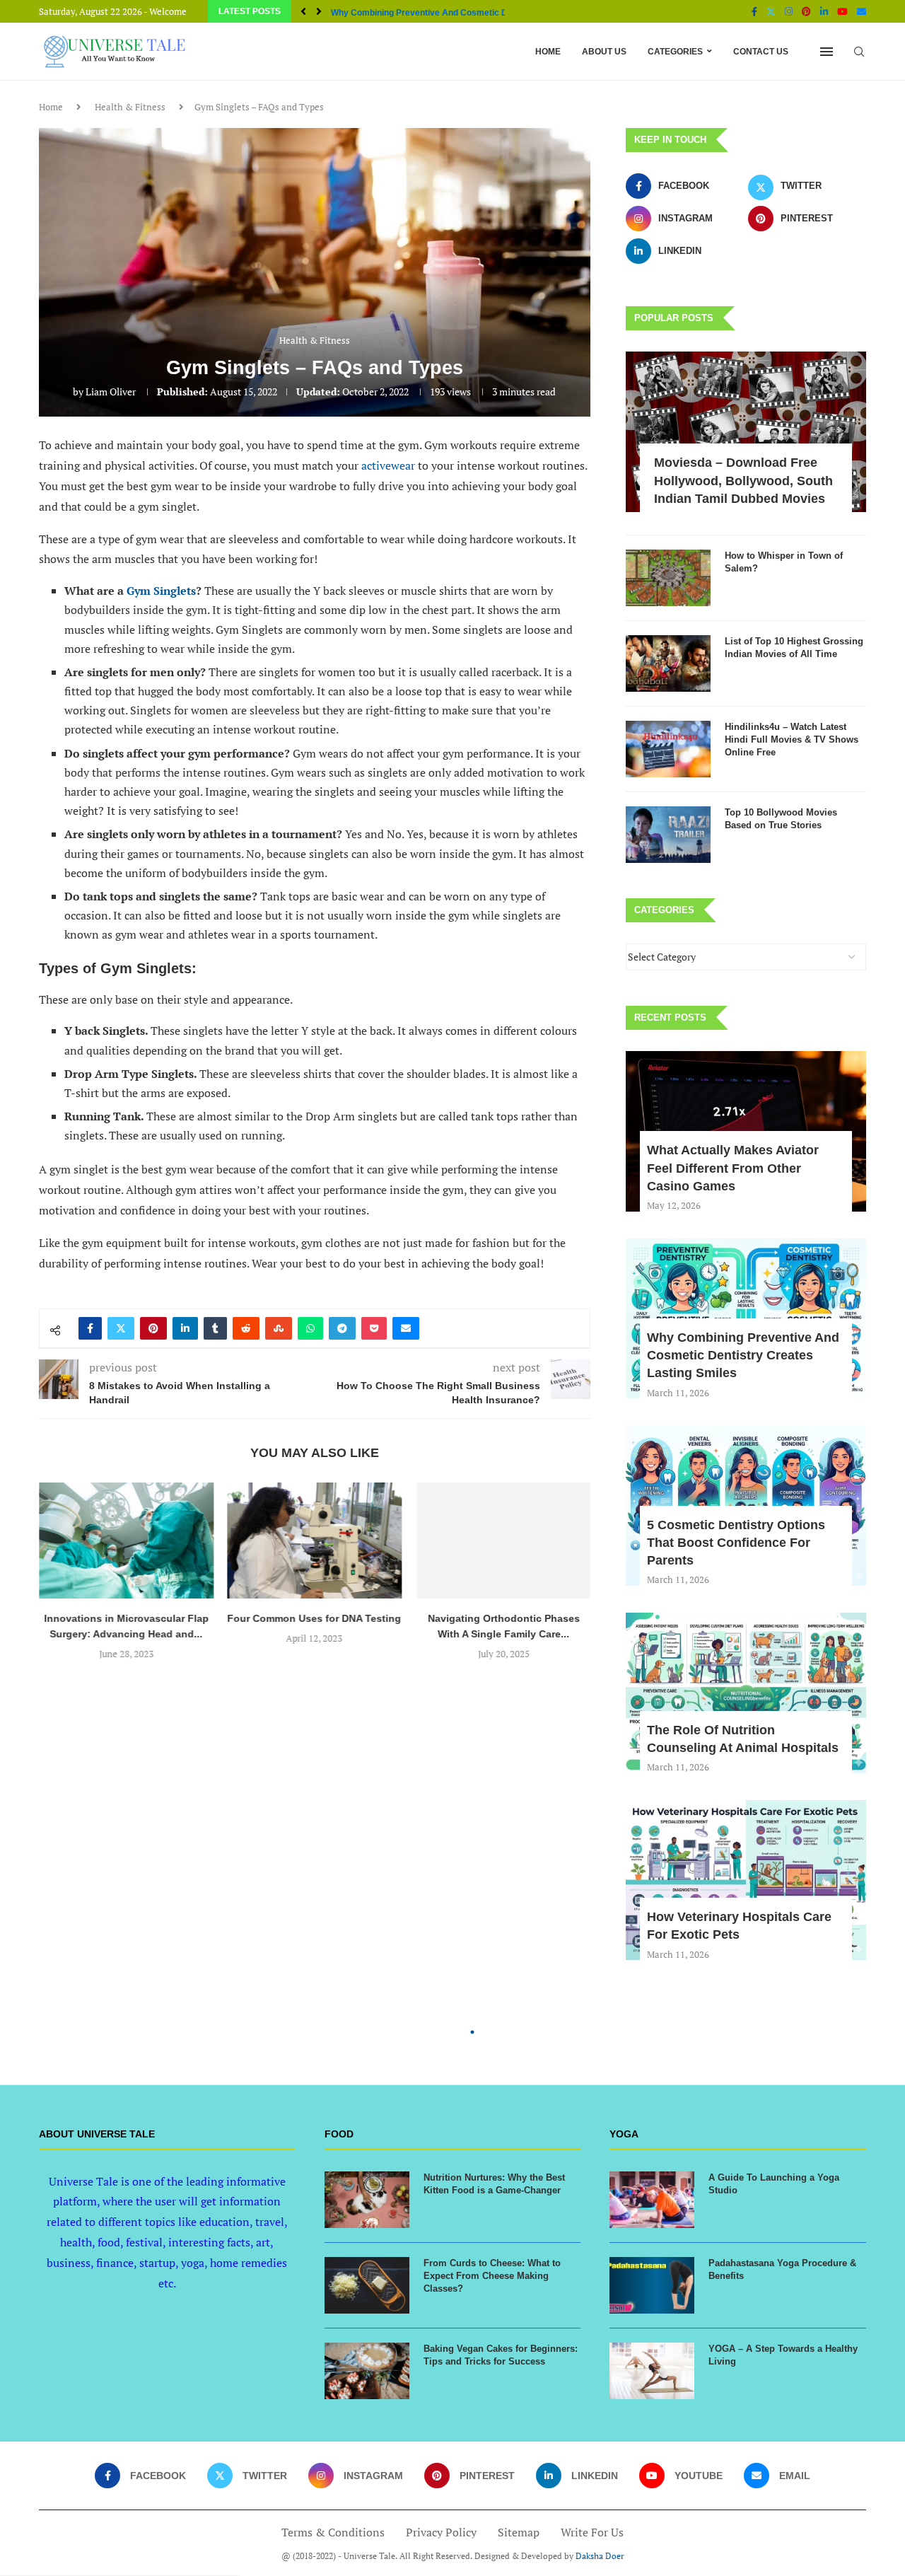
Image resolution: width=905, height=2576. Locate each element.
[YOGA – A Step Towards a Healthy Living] (652, 2371)
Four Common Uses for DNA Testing (315, 1618)
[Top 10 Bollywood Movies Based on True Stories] (668, 835)
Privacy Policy (441, 2532)
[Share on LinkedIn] (185, 1328)
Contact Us (761, 52)
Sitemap (519, 2532)
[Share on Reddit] (246, 1328)
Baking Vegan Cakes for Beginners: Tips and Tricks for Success (501, 2355)
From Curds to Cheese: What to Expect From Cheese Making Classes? (492, 2276)
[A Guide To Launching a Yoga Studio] (652, 2200)
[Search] (859, 52)
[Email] (862, 11)
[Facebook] (754, 11)
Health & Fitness (130, 107)
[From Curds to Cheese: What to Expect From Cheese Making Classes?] (367, 2285)
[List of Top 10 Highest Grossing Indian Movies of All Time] (668, 663)
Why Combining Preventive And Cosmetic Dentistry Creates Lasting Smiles (743, 1355)
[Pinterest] (806, 11)
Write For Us (592, 2532)
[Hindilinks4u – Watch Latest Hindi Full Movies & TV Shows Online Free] (668, 749)
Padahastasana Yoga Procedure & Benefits (782, 2269)
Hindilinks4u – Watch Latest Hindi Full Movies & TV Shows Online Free (792, 739)
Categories (675, 52)
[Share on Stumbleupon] (279, 1328)
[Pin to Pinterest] (153, 1328)
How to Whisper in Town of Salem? (784, 562)
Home (548, 52)
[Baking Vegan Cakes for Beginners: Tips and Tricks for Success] (367, 2371)
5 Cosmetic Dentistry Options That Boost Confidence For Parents (736, 1543)
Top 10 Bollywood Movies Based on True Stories (781, 819)
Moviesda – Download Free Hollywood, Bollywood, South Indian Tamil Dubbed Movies (743, 480)
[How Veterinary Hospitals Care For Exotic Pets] (746, 1880)
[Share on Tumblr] (215, 1328)
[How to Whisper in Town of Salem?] (668, 578)
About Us (604, 52)
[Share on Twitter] (121, 1328)
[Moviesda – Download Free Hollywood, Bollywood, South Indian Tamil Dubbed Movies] (746, 432)
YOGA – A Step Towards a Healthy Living (783, 2355)
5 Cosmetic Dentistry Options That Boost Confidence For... (448, 13)
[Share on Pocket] (374, 1328)
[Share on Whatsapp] (310, 1328)
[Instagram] (789, 11)
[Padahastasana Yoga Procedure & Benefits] (652, 2285)
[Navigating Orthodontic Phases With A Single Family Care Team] (503, 1541)
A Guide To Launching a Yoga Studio (774, 2184)
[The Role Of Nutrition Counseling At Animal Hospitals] (746, 1693)
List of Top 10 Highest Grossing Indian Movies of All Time (794, 648)
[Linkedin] (824, 11)
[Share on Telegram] (342, 1328)
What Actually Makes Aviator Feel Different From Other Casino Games (733, 1168)
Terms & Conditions (333, 2532)
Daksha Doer (600, 2556)
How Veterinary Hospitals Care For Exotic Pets (739, 1926)
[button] (303, 11)
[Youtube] (842, 11)
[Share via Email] (406, 1328)
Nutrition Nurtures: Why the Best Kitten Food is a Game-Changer (494, 2184)
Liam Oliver (111, 391)
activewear (388, 465)
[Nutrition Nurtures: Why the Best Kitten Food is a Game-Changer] (367, 2200)
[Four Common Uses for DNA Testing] (315, 1541)
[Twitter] (771, 11)
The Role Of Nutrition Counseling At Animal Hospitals (743, 1739)
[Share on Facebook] (90, 1328)
